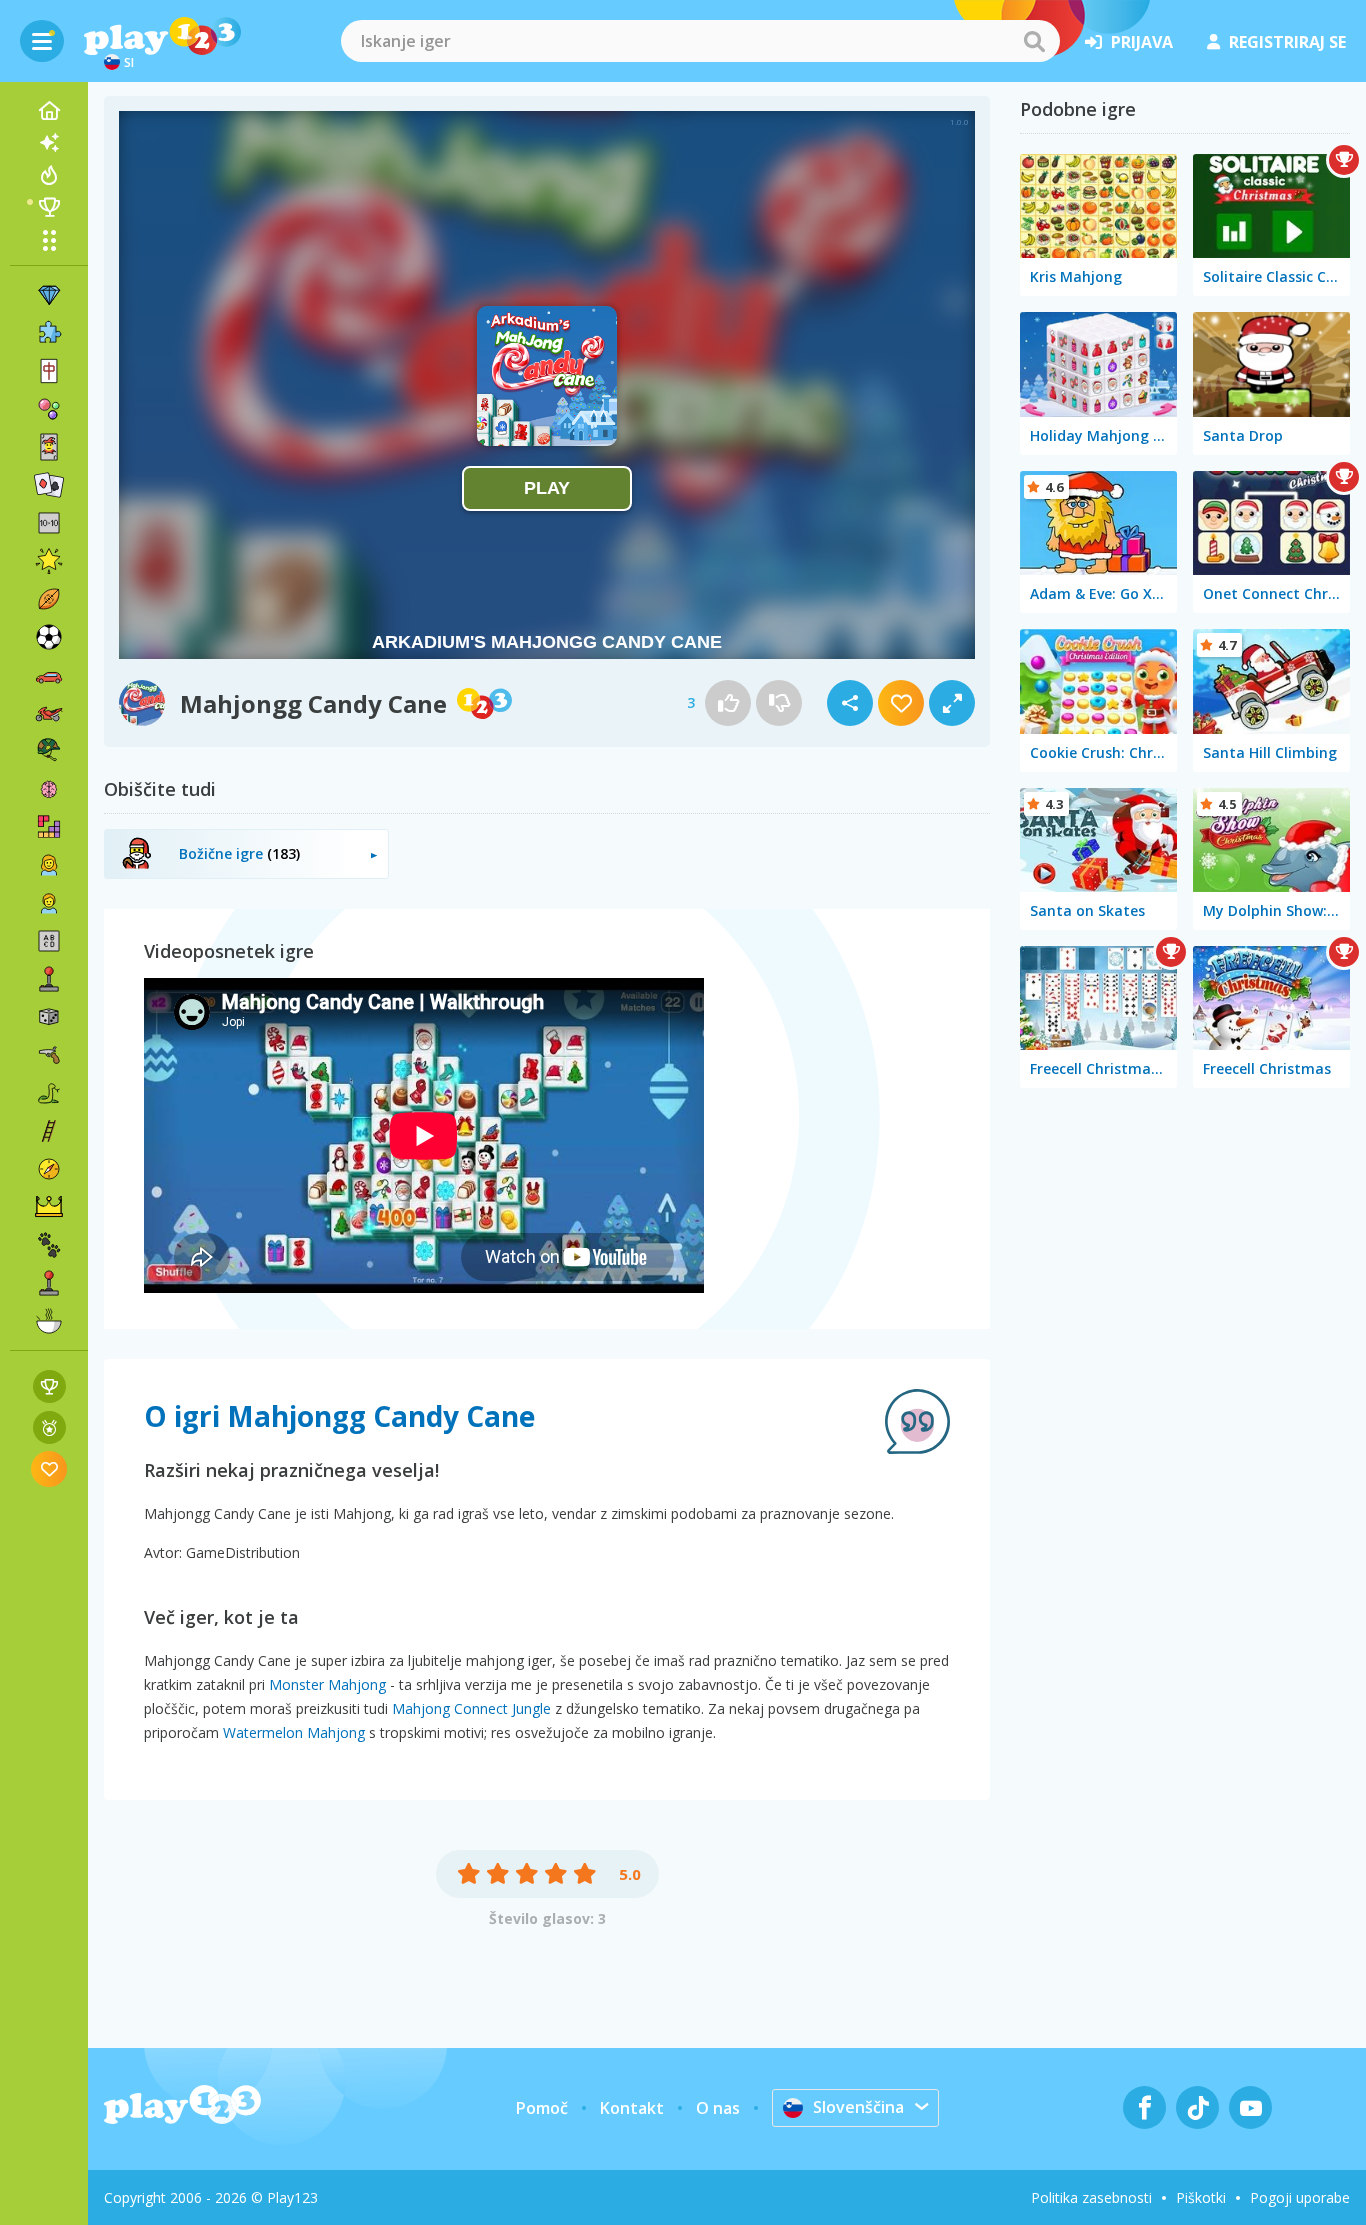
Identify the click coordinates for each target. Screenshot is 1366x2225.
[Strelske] (49, 1055)
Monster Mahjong (327, 1684)
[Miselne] (49, 789)
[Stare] (49, 1093)
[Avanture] (49, 1169)
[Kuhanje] (49, 1321)
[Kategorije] (49, 240)
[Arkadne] (49, 979)
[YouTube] (1250, 2107)
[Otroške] (49, 903)
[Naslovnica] (49, 111)
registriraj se (1287, 42)
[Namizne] (49, 1017)
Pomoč (542, 2108)
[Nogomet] (49, 637)
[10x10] (49, 523)
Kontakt (632, 2108)
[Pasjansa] (49, 485)
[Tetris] (49, 827)
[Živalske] (49, 1245)
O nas (718, 2108)
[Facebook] (1144, 2107)
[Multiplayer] (49, 1283)
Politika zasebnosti (1091, 2197)
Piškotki (1201, 2197)
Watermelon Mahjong (294, 1732)
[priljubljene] (49, 1468)
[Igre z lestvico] (49, 1386)
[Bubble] (49, 409)
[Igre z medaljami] (49, 1427)
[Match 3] (49, 295)
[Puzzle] (49, 333)
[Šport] (49, 599)
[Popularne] (49, 175)
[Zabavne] (49, 561)
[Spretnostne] (49, 1131)
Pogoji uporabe (1300, 2197)
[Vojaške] (49, 751)
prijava (1142, 42)
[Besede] (49, 941)
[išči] (1034, 41)
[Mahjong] (49, 371)
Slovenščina (858, 2107)
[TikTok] (1197, 2107)
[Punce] (49, 865)
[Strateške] (49, 1207)
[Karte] (49, 447)
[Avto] (49, 675)
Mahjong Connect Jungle (471, 1708)
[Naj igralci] (49, 207)
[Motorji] (49, 713)
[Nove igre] (49, 143)
